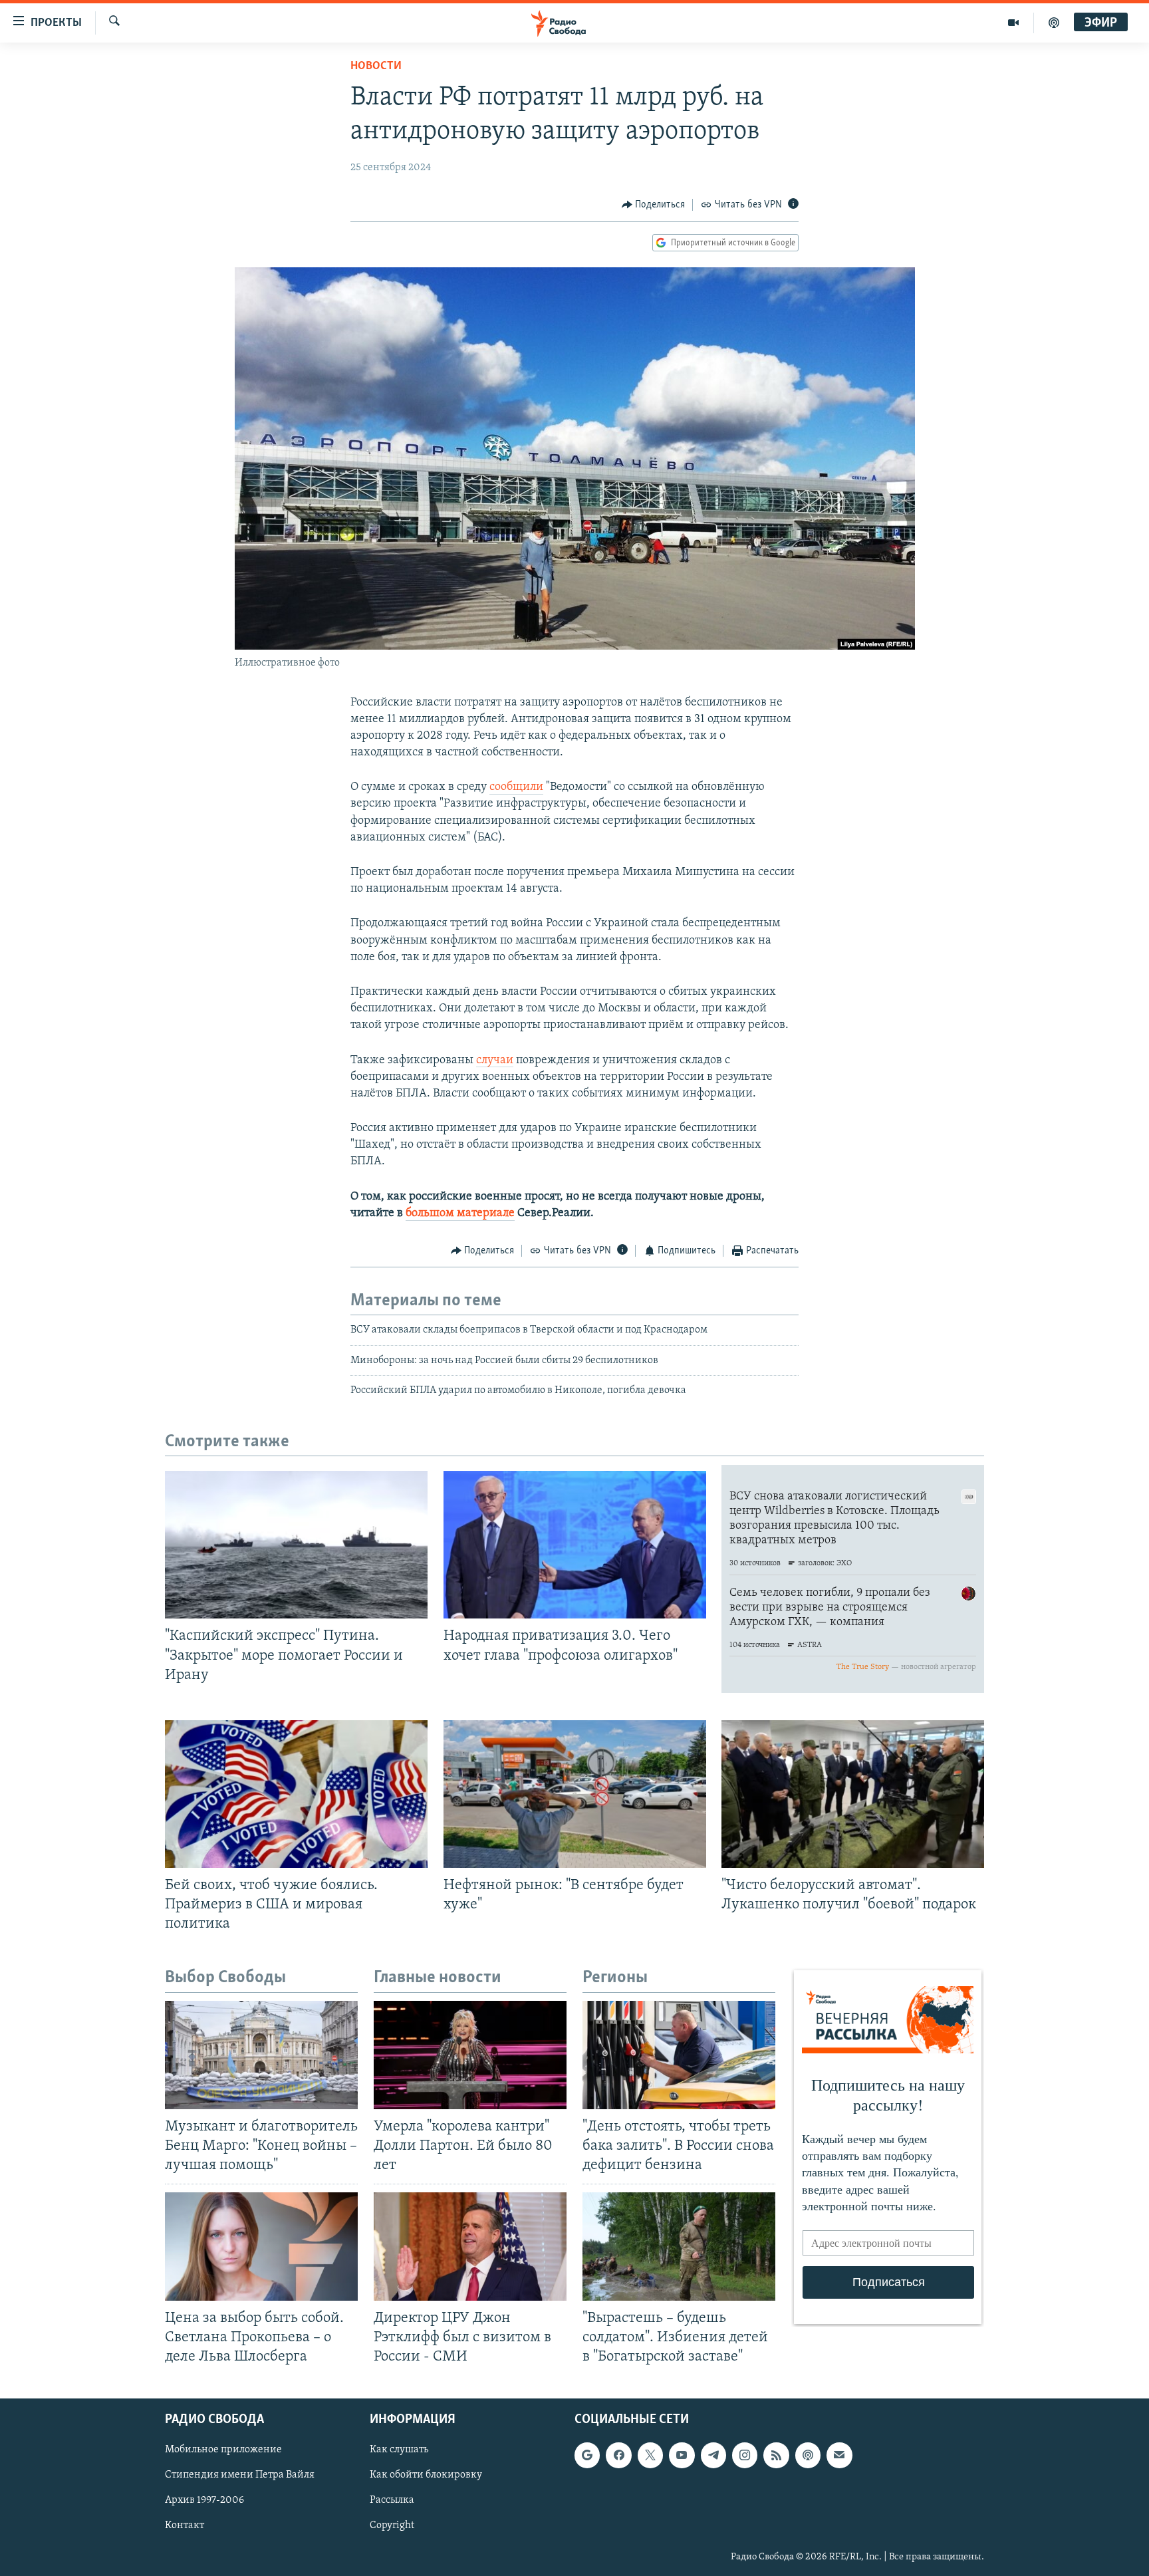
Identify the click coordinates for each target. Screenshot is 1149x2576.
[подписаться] (839, 2455)
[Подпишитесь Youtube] (682, 2455)
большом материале (460, 1214)
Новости (376, 66)
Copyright (392, 2526)
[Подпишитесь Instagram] (745, 2455)
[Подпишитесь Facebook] (618, 2455)
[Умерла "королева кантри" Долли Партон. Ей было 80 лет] (470, 2055)
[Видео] (1014, 23)
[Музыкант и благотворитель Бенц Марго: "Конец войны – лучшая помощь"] (261, 2055)
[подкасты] (1054, 23)
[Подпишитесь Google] (587, 2455)
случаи (495, 1061)
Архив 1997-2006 (204, 2501)
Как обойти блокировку (426, 2475)
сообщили (516, 787)
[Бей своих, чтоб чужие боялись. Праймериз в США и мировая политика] (296, 1794)
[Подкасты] (808, 2455)
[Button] (654, 205)
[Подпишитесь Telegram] (713, 2455)
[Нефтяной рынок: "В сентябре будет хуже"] (575, 1794)
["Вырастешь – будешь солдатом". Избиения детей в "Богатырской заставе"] (679, 2247)
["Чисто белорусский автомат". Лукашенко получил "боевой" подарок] (853, 1794)
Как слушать (399, 2450)
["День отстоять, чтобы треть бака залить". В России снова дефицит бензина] (679, 2055)
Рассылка (392, 2501)
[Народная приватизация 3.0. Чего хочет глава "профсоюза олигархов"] (575, 1545)
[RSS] (776, 2455)
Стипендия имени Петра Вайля (240, 2475)
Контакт (185, 2526)
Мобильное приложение (223, 2450)
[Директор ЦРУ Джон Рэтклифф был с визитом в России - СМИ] (470, 2247)
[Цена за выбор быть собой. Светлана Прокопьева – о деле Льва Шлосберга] (261, 2247)
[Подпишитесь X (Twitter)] (650, 2455)
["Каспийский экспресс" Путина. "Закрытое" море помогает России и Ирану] (296, 1545)
